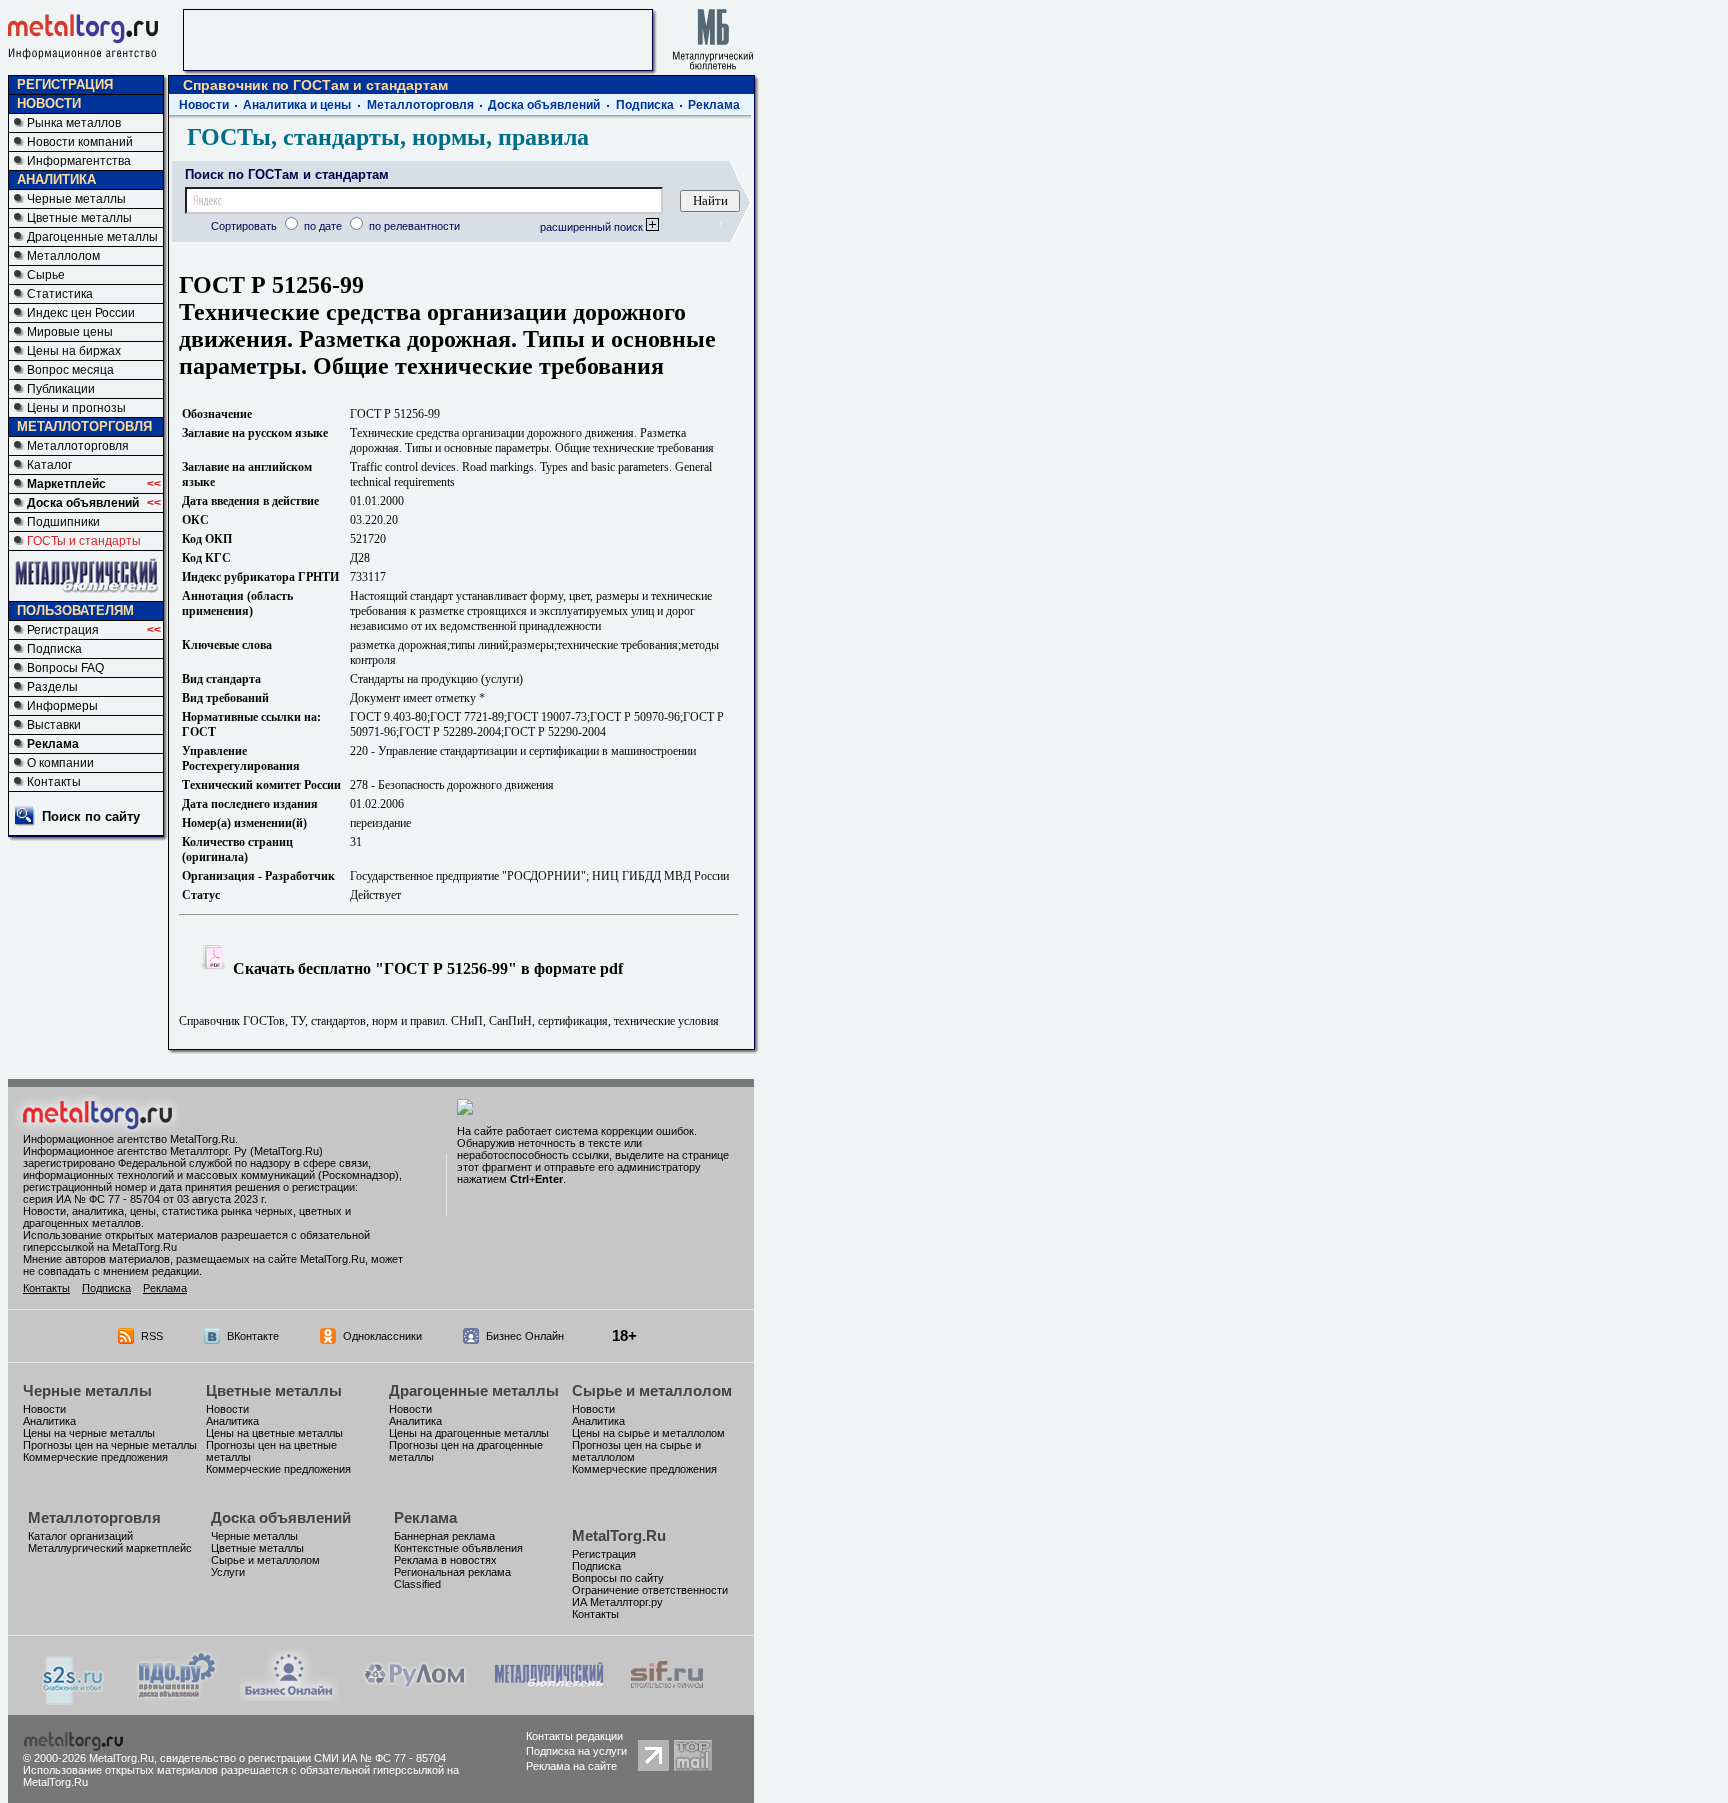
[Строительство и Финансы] (667, 1695)
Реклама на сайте (571, 1766)
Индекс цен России (81, 313)
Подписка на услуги (576, 1751)
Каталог (49, 465)
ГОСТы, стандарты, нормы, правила (388, 137)
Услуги (228, 1572)
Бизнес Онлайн (525, 1336)
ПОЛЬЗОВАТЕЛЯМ (75, 610)
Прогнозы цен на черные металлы (110, 1445)
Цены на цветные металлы (274, 1433)
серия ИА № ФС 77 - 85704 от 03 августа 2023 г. (145, 1199)
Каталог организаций (80, 1536)
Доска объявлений (83, 503)
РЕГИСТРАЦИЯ (65, 84)
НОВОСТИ (49, 103)
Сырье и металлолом (652, 1390)
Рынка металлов (74, 123)
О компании (60, 763)
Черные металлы (76, 199)
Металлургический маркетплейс (110, 1548)
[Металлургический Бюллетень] (548, 1695)
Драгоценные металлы (92, 237)
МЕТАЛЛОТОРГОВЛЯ (84, 426)
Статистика (60, 294)
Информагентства (79, 161)
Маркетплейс (66, 484)
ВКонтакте (253, 1336)
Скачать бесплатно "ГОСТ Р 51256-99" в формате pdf (426, 968)
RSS (152, 1336)
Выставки (54, 725)
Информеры (62, 706)
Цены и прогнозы (76, 408)
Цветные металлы (79, 218)
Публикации (61, 389)
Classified (417, 1584)
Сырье (46, 275)
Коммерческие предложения (95, 1457)
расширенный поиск (593, 227)
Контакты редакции (574, 1736)
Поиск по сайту (91, 816)
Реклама (53, 744)
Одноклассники (382, 1336)
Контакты (54, 782)
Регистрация (63, 630)
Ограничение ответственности (650, 1590)
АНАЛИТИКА (56, 179)
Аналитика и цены (297, 105)
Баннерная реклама (444, 1536)
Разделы (52, 687)
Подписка (54, 649)
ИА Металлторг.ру (617, 1602)
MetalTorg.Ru (619, 1535)
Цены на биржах (74, 351)
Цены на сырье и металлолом (648, 1433)
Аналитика (49, 1421)
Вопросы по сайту (618, 1578)
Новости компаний (80, 142)
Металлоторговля (78, 446)
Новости (204, 105)
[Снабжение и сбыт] (74, 1699)
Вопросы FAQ (65, 668)
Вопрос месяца (70, 370)
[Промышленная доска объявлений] (177, 1697)
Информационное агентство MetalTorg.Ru (129, 1139)
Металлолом (63, 256)
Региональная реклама (452, 1572)
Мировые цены (70, 332)
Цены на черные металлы (89, 1433)
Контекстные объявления (458, 1548)
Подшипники (63, 522)
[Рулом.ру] (414, 1695)
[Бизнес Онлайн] (289, 1695)
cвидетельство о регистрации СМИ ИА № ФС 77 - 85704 (303, 1758)
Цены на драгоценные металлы (469, 1433)
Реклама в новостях (445, 1560)
